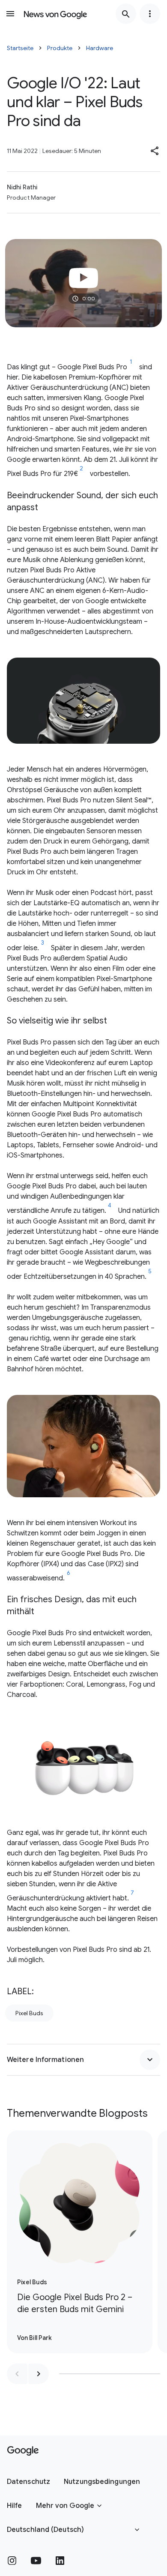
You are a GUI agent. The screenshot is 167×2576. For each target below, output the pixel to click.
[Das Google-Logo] (23, 2451)
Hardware (100, 48)
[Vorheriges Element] (17, 2374)
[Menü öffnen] (10, 14)
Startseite (20, 48)
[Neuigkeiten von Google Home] (55, 14)
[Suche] (126, 14)
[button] (155, 151)
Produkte (60, 48)
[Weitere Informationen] (150, 2060)
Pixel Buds (29, 2013)
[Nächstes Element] (39, 2374)
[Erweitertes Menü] (150, 14)
